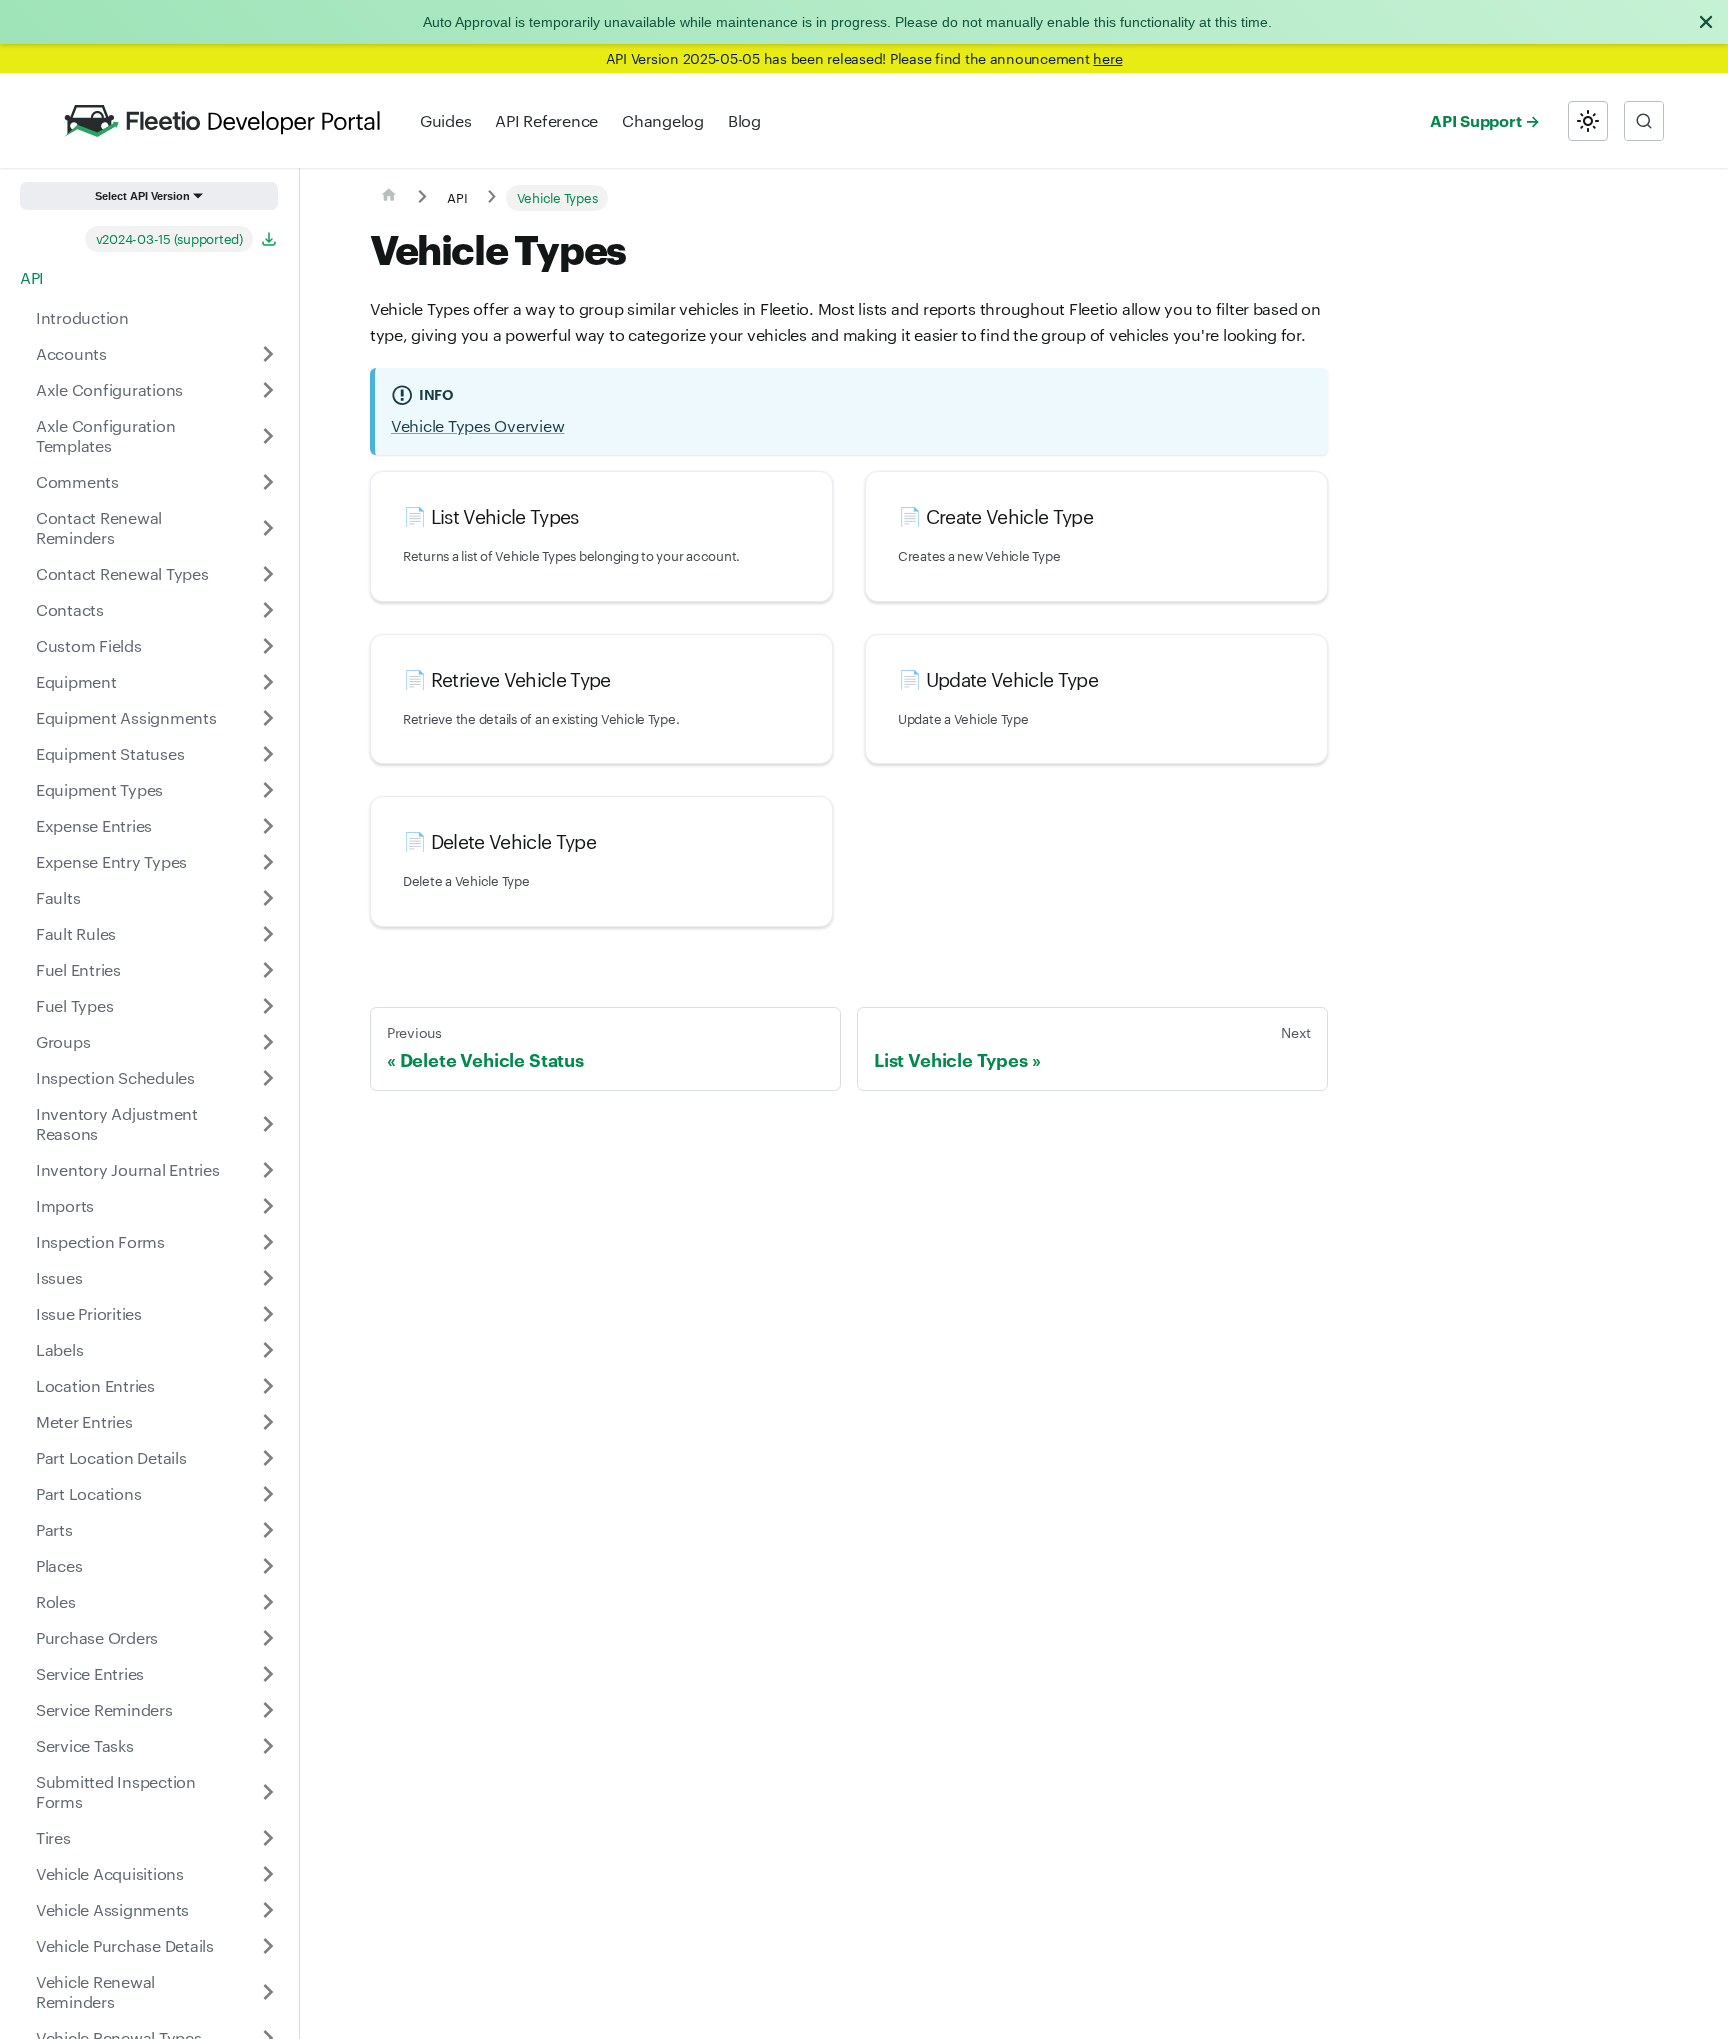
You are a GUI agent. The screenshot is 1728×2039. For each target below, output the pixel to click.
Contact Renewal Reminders (99, 527)
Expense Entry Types (111, 861)
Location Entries (95, 1385)
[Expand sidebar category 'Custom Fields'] (268, 646)
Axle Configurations (109, 389)
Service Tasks (85, 1745)
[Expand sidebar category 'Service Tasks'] (268, 1746)
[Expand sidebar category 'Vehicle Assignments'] (268, 1910)
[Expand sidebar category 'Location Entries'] (268, 1386)
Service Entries (90, 1673)
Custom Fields (89, 645)
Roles (56, 1601)
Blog (744, 120)
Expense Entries (94, 825)
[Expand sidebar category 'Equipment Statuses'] (268, 754)
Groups (63, 1041)
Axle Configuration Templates (105, 435)
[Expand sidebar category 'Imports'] (268, 1206)
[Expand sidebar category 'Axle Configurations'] (268, 390)
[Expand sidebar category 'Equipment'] (268, 682)
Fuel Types (74, 1005)
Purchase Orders (97, 1637)
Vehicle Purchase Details (125, 1945)
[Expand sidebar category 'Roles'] (268, 1602)
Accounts (71, 353)
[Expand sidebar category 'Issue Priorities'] (268, 1314)
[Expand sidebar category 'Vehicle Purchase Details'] (268, 1946)
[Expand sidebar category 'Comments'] (268, 482)
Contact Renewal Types (122, 573)
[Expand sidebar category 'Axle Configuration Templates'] (268, 436)
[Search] (1644, 121)
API (32, 277)
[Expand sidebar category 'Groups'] (268, 1042)
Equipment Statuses (110, 753)
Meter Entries (84, 1421)
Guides (445, 120)
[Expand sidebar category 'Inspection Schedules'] (268, 1078)
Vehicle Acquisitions (110, 1873)
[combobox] (1644, 121)
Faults (58, 897)
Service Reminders (104, 1709)
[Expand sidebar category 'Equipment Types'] (268, 790)
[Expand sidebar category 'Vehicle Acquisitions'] (268, 1874)
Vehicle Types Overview (477, 425)
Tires (53, 1837)
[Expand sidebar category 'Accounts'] (268, 354)
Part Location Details (111, 1457)
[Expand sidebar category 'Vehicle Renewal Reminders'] (268, 1992)
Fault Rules (76, 933)
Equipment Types (99, 789)
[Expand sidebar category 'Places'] (268, 1566)
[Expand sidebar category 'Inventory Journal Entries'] (268, 1170)
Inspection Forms (100, 1241)
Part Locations (88, 1493)
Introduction (82, 317)
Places (59, 1565)
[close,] (1706, 22)
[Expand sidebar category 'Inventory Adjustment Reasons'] (268, 1124)
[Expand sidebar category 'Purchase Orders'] (268, 1638)
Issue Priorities (89, 1313)
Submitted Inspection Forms (116, 1791)
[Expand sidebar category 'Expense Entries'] (268, 826)
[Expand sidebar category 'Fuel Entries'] (268, 970)
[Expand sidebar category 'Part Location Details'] (268, 1458)
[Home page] (389, 198)
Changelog (663, 120)
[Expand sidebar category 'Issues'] (268, 1278)
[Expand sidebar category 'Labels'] (268, 1350)
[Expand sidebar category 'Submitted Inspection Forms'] (268, 1792)
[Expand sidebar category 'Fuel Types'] (268, 1006)
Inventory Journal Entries (128, 1169)
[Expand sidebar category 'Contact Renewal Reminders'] (268, 528)
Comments (77, 481)
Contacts (70, 609)
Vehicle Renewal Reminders (95, 1991)
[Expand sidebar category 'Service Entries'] (268, 1674)
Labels (59, 1349)
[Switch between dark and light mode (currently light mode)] (1588, 121)
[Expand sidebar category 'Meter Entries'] (268, 1422)
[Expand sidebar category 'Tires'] (268, 1838)
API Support (1475, 120)
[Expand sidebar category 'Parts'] (268, 1530)
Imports (65, 1205)
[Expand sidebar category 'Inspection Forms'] (268, 1242)
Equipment (76, 681)
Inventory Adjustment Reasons (117, 1123)
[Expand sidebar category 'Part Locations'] (268, 1494)
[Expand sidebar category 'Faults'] (268, 898)
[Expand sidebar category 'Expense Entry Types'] (268, 862)
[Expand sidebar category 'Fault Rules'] (268, 934)
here (1107, 58)
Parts (54, 1529)
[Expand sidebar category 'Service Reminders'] (268, 1710)
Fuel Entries (78, 969)
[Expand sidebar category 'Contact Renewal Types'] (268, 574)
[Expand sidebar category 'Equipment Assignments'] (268, 718)
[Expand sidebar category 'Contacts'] (268, 610)
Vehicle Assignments (112, 1909)
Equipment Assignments (126, 717)
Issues (59, 1277)
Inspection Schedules (115, 1077)
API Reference (546, 120)
